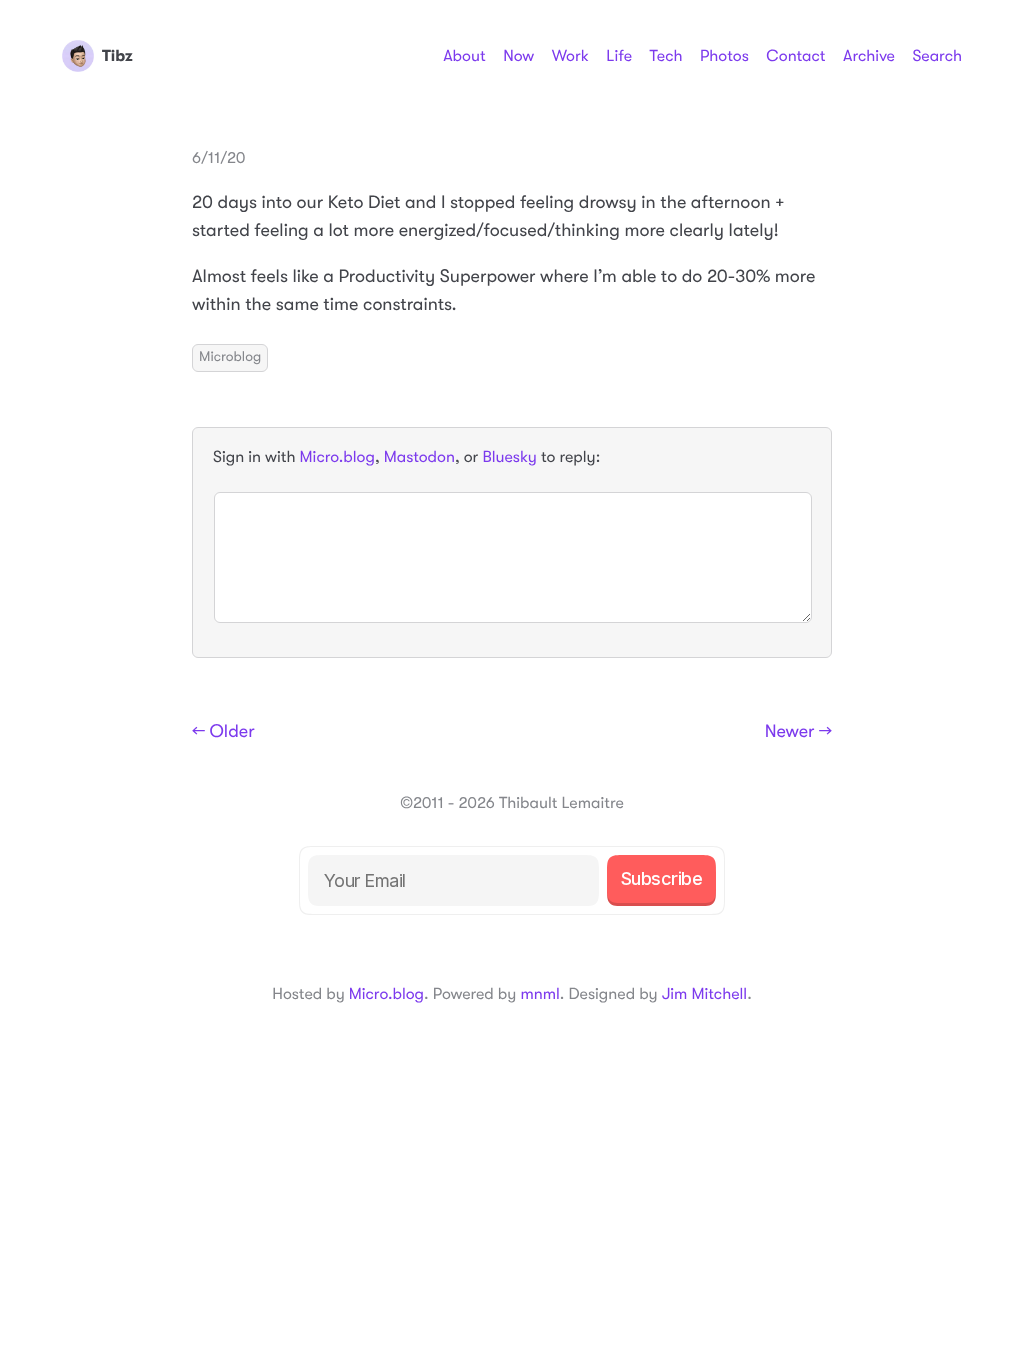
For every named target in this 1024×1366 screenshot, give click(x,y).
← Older (223, 732)
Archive (869, 56)
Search (937, 56)
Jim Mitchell (704, 994)
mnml (539, 994)
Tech (665, 56)
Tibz (117, 56)
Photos (724, 56)
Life (619, 56)
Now (518, 56)
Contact (795, 56)
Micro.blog (337, 457)
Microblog (230, 357)
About (464, 56)
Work (570, 56)
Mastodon (419, 457)
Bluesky (509, 457)
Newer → (798, 732)
